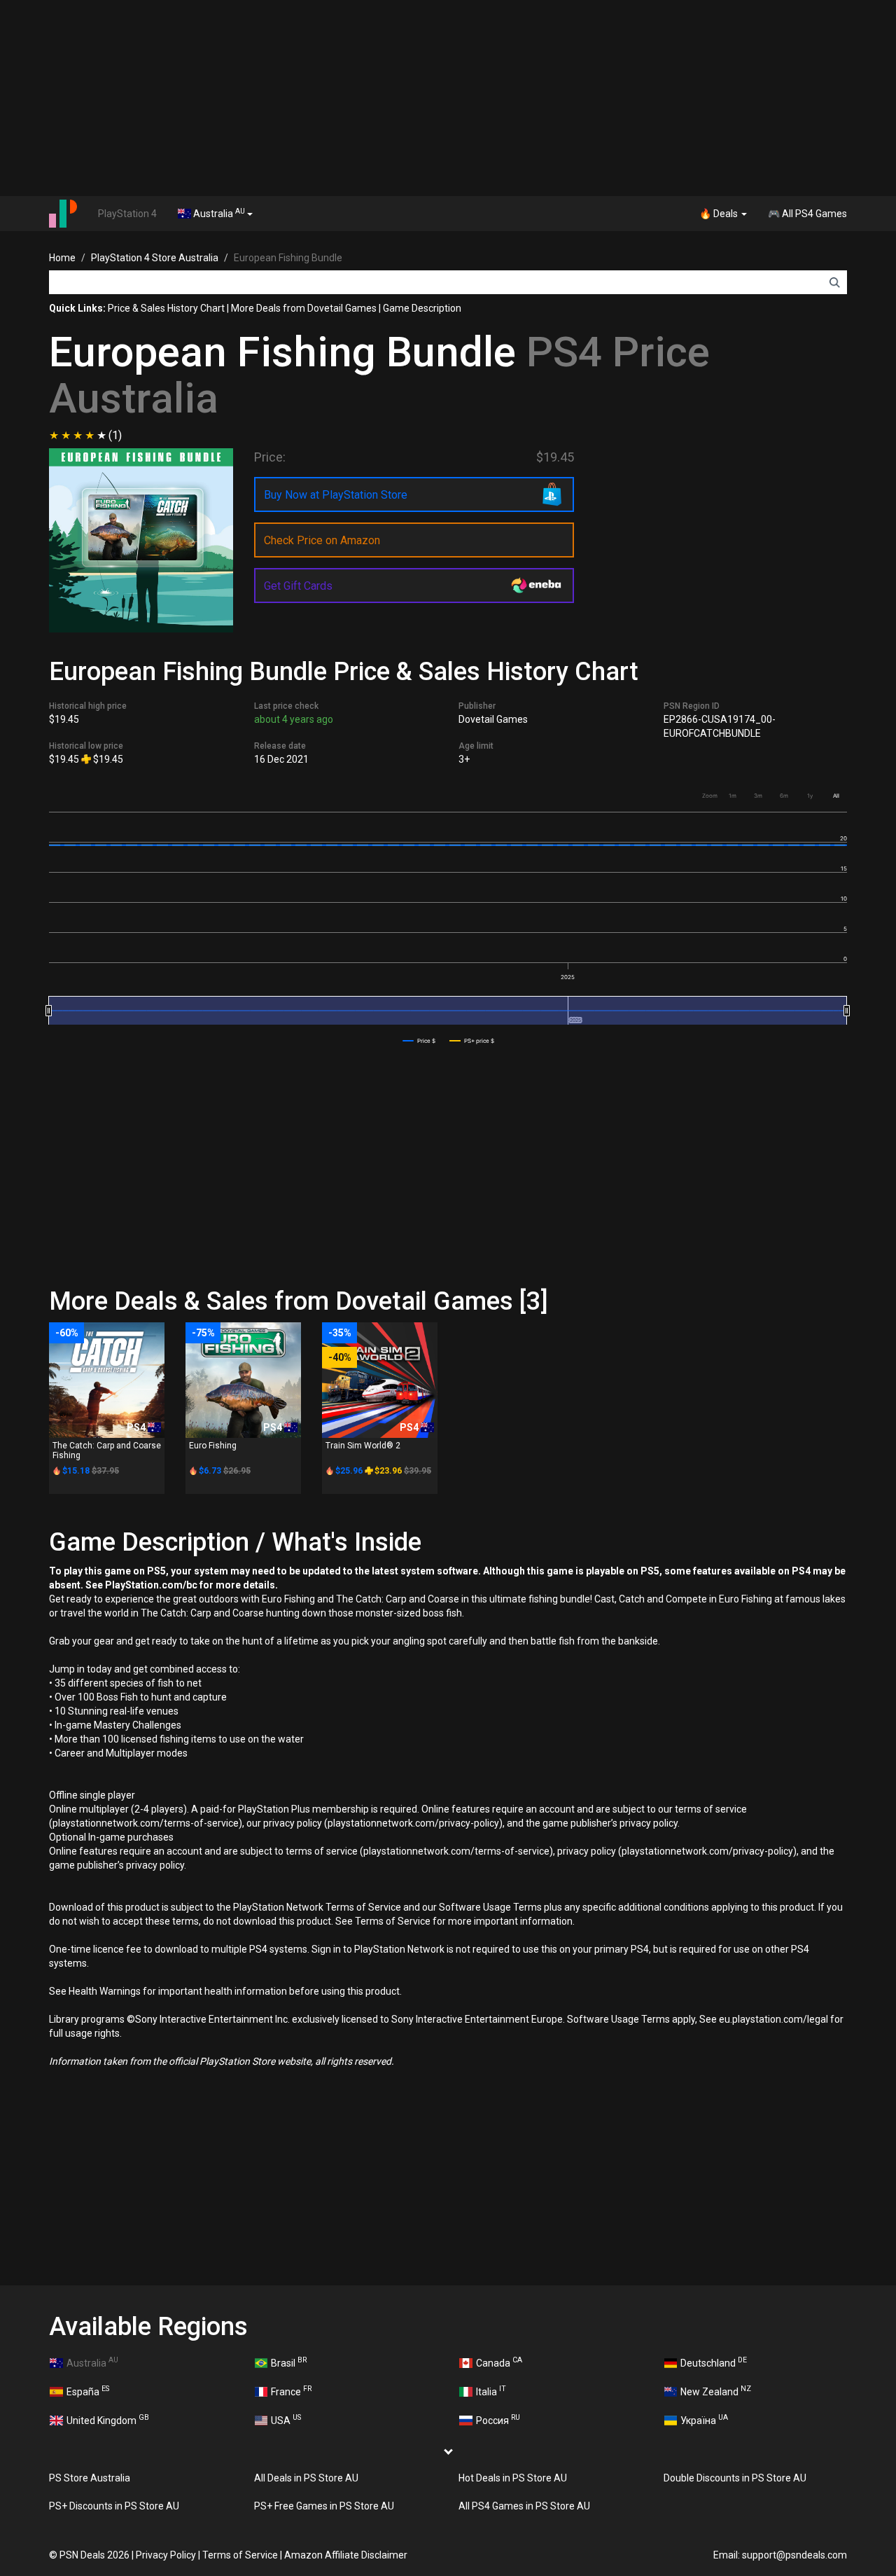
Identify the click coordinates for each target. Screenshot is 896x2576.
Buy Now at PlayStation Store (336, 495)
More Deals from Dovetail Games (304, 308)
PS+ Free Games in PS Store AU (324, 2506)
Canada (499, 2362)
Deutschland (714, 2362)
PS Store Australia (90, 2478)
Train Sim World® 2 (363, 1446)
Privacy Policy (166, 2555)
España (88, 2390)
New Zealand (716, 2390)
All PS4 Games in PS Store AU (524, 2506)
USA (286, 2419)
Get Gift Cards (298, 586)
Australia (218, 213)
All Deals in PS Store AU (306, 2478)
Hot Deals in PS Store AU (513, 2478)
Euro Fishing (213, 1446)
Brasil (289, 2362)
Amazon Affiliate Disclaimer (346, 2555)
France (291, 2390)
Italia (491, 2390)
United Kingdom (108, 2419)
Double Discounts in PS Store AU (735, 2478)
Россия (498, 2419)
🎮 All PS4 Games (807, 214)
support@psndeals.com (794, 2555)
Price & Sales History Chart (166, 308)
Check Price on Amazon (322, 540)
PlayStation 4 (127, 214)
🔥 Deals (720, 214)
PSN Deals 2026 (94, 2555)
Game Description (422, 308)
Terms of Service (240, 2555)
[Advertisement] (448, 98)
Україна (704, 2419)
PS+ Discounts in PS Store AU (114, 2506)
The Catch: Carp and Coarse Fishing (107, 1450)
